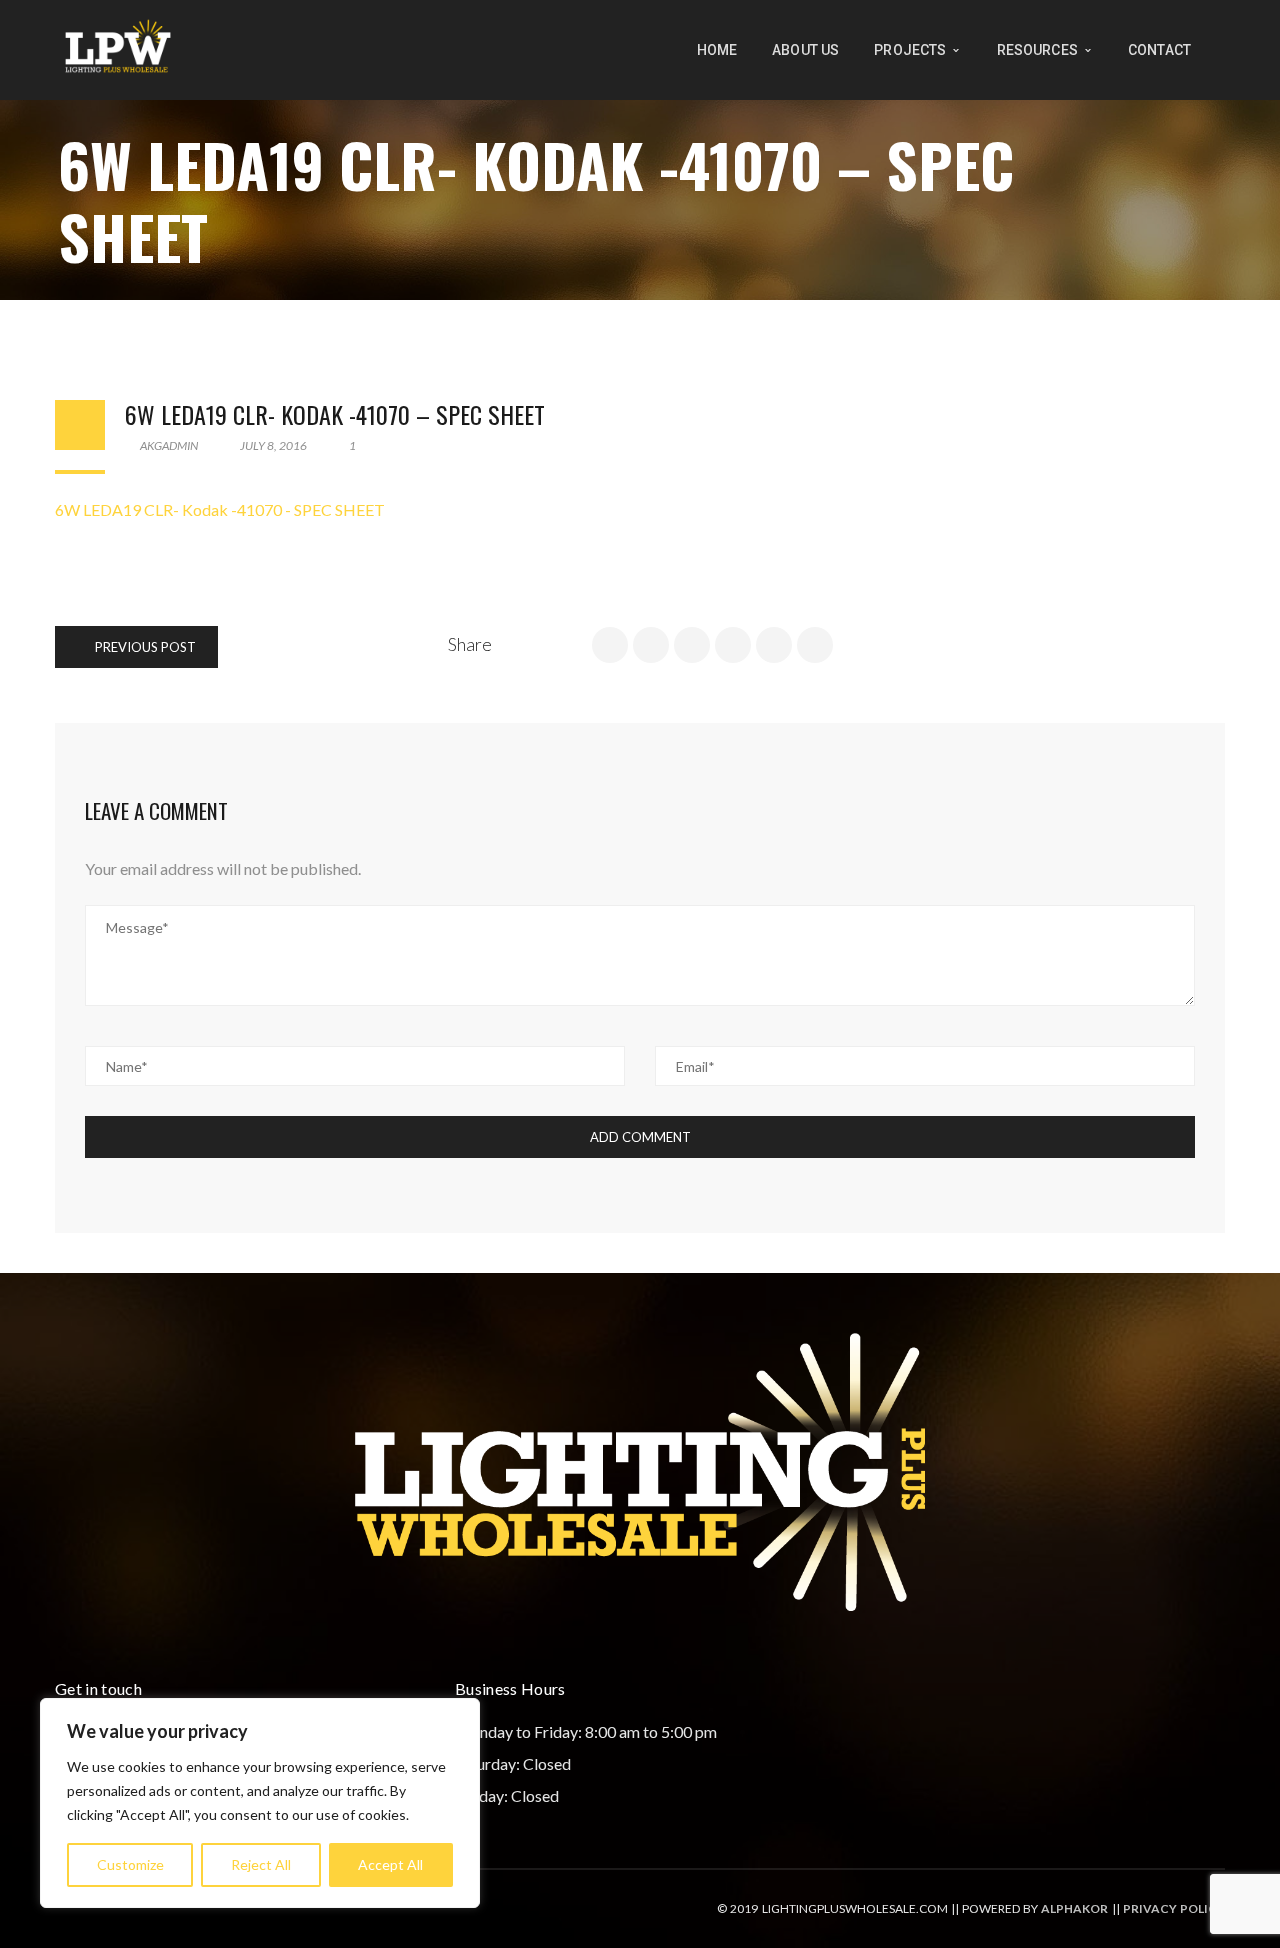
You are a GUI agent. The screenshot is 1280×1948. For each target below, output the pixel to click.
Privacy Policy (1174, 1908)
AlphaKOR (1074, 1908)
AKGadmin (168, 445)
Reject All (261, 1864)
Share (470, 644)
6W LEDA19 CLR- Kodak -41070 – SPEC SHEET (335, 414)
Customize (130, 1864)
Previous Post (144, 647)
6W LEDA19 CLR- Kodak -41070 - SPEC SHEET (220, 509)
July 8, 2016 (273, 445)
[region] (260, 1803)
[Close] (459, 1715)
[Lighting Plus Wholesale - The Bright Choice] (118, 47)
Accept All (390, 1864)
